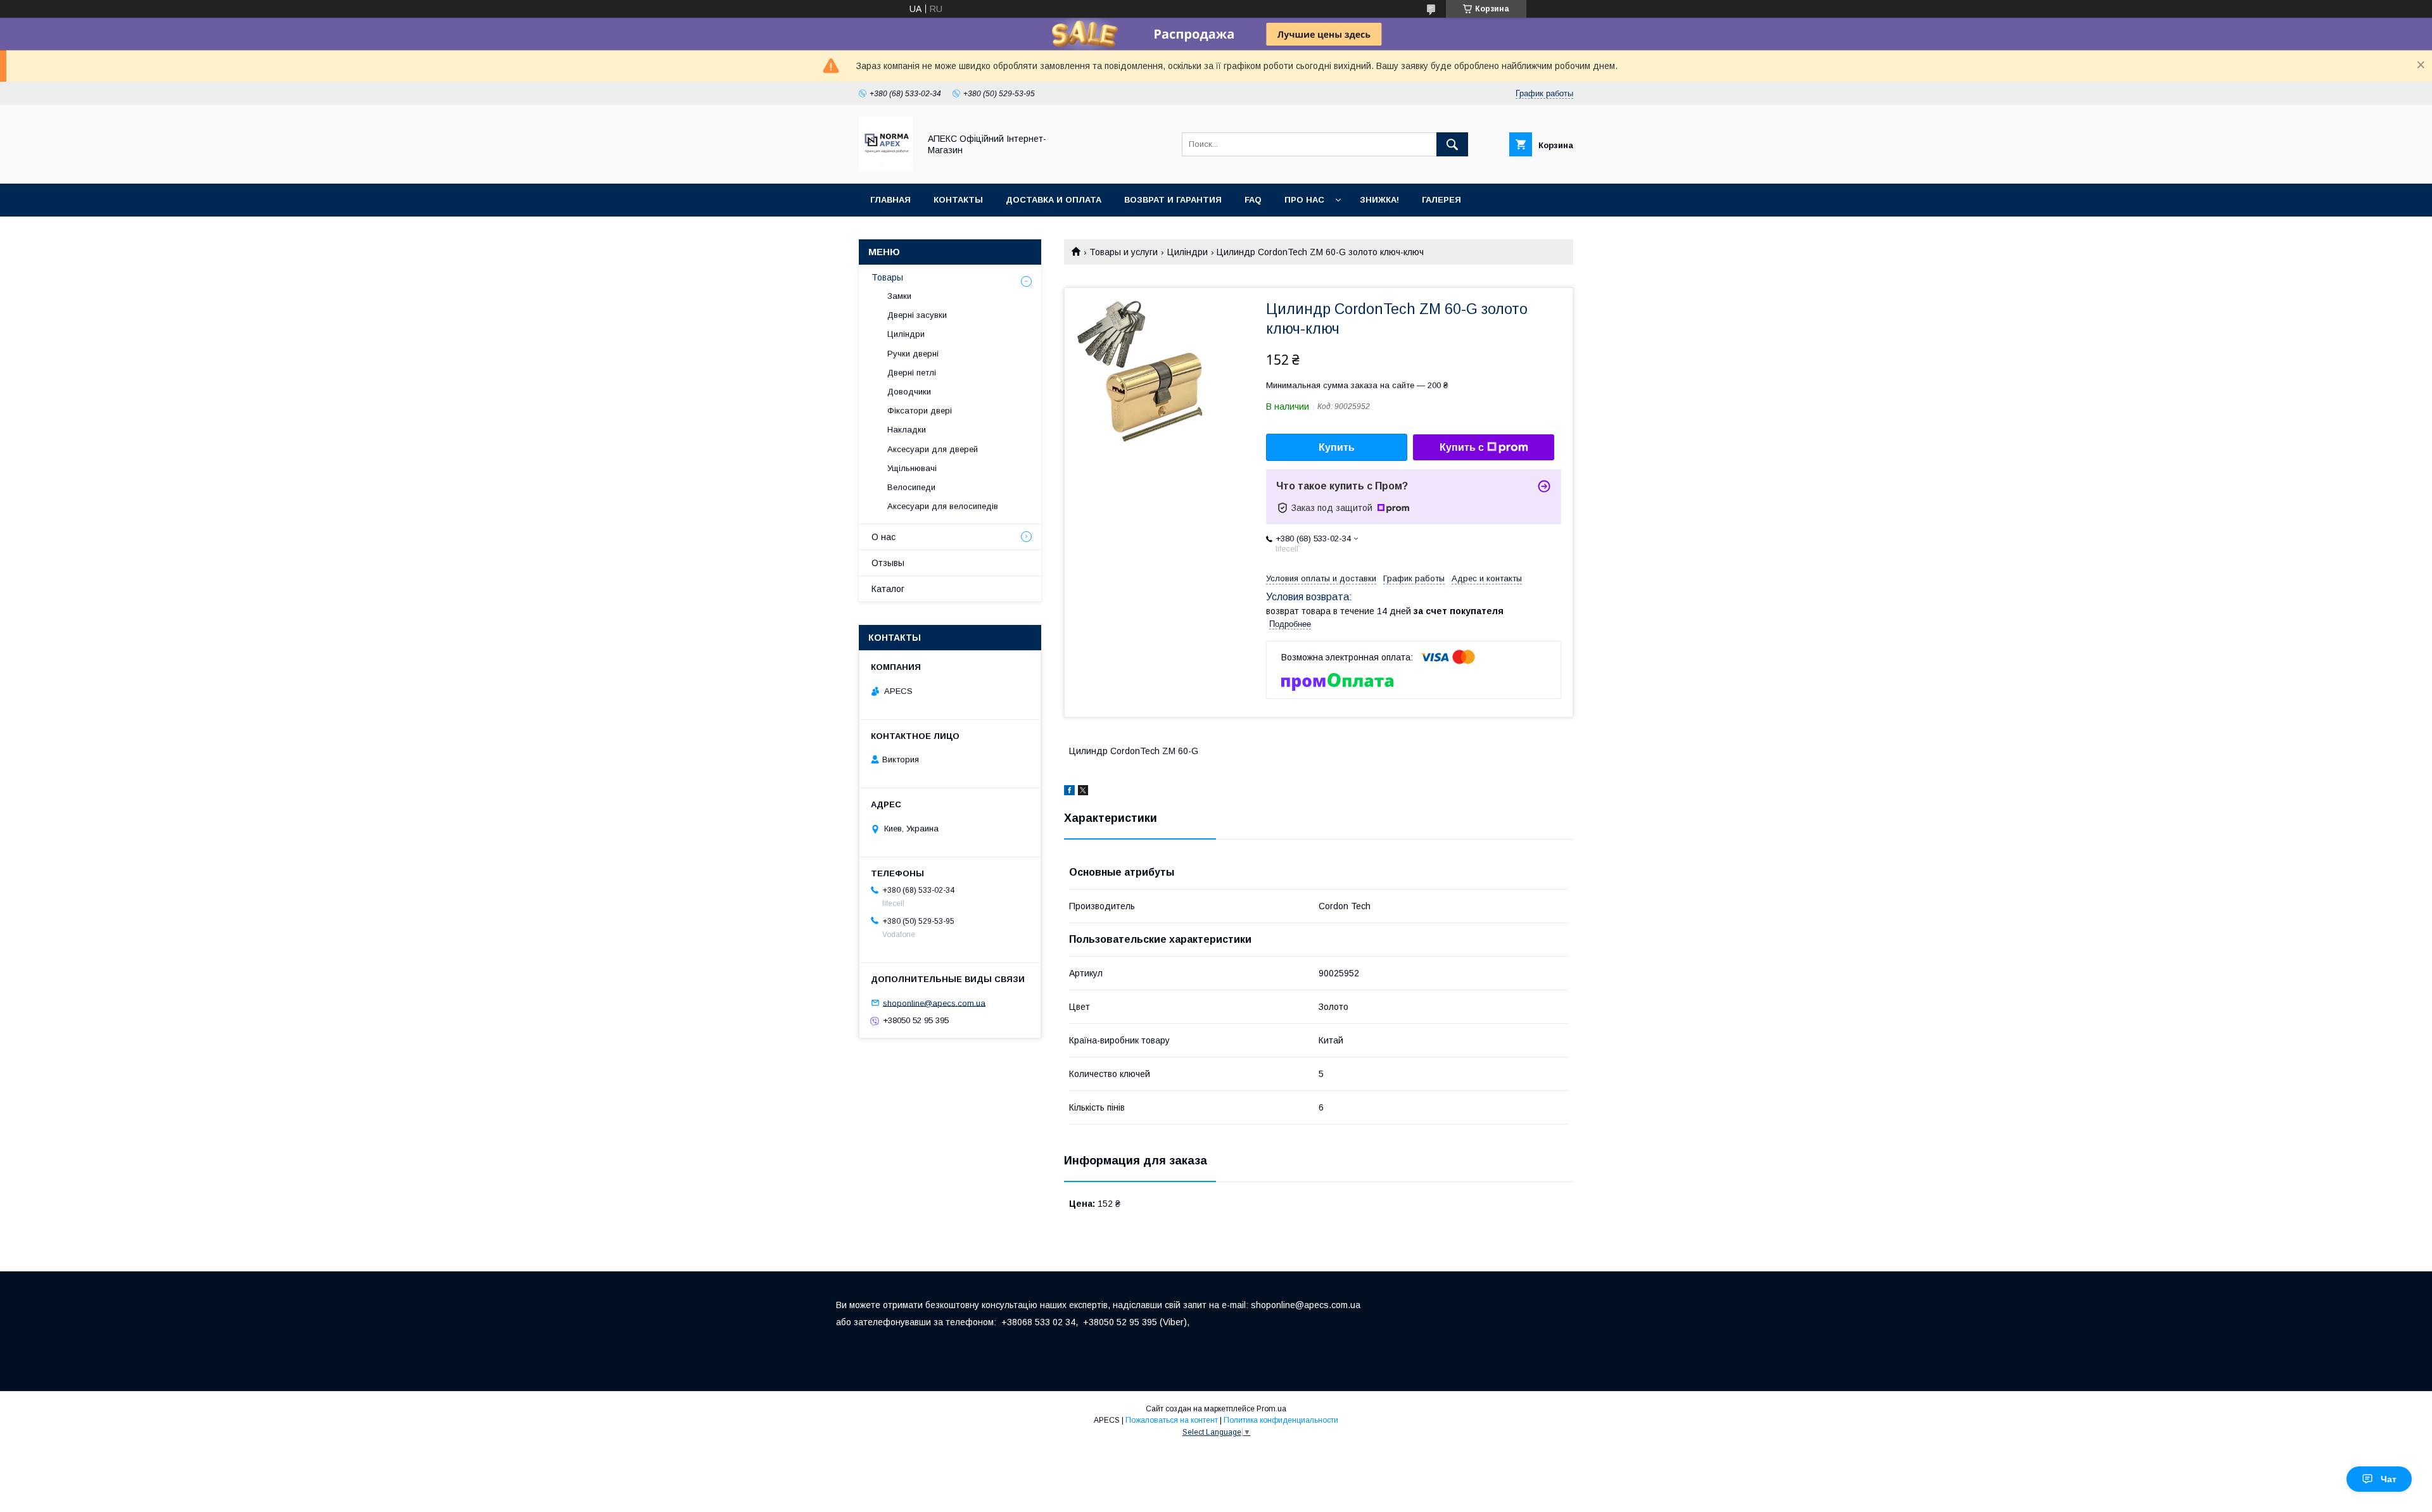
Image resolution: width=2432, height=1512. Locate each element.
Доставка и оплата (1054, 200)
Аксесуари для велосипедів (943, 506)
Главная (890, 200)
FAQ (1253, 200)
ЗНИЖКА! (1379, 200)
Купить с (1462, 447)
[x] (1083, 792)
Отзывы (888, 563)
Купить (1337, 447)
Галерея (1441, 200)
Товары (887, 277)
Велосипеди (911, 487)
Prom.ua (1271, 1409)
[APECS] (886, 167)
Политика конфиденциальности (1281, 1420)
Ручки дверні (913, 354)
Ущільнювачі (912, 468)
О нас (883, 537)
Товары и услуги (1124, 252)
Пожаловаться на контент (1172, 1420)
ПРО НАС (1304, 200)
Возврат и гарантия (1173, 200)
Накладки (907, 430)
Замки (899, 296)
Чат (2389, 1479)
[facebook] (1069, 792)
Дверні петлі (912, 373)
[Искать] (1452, 144)
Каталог (888, 589)
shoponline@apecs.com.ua (934, 1003)
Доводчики (909, 392)
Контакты (958, 200)
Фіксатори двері (920, 411)
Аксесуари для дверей (933, 449)
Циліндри (1187, 252)
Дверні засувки (917, 315)
